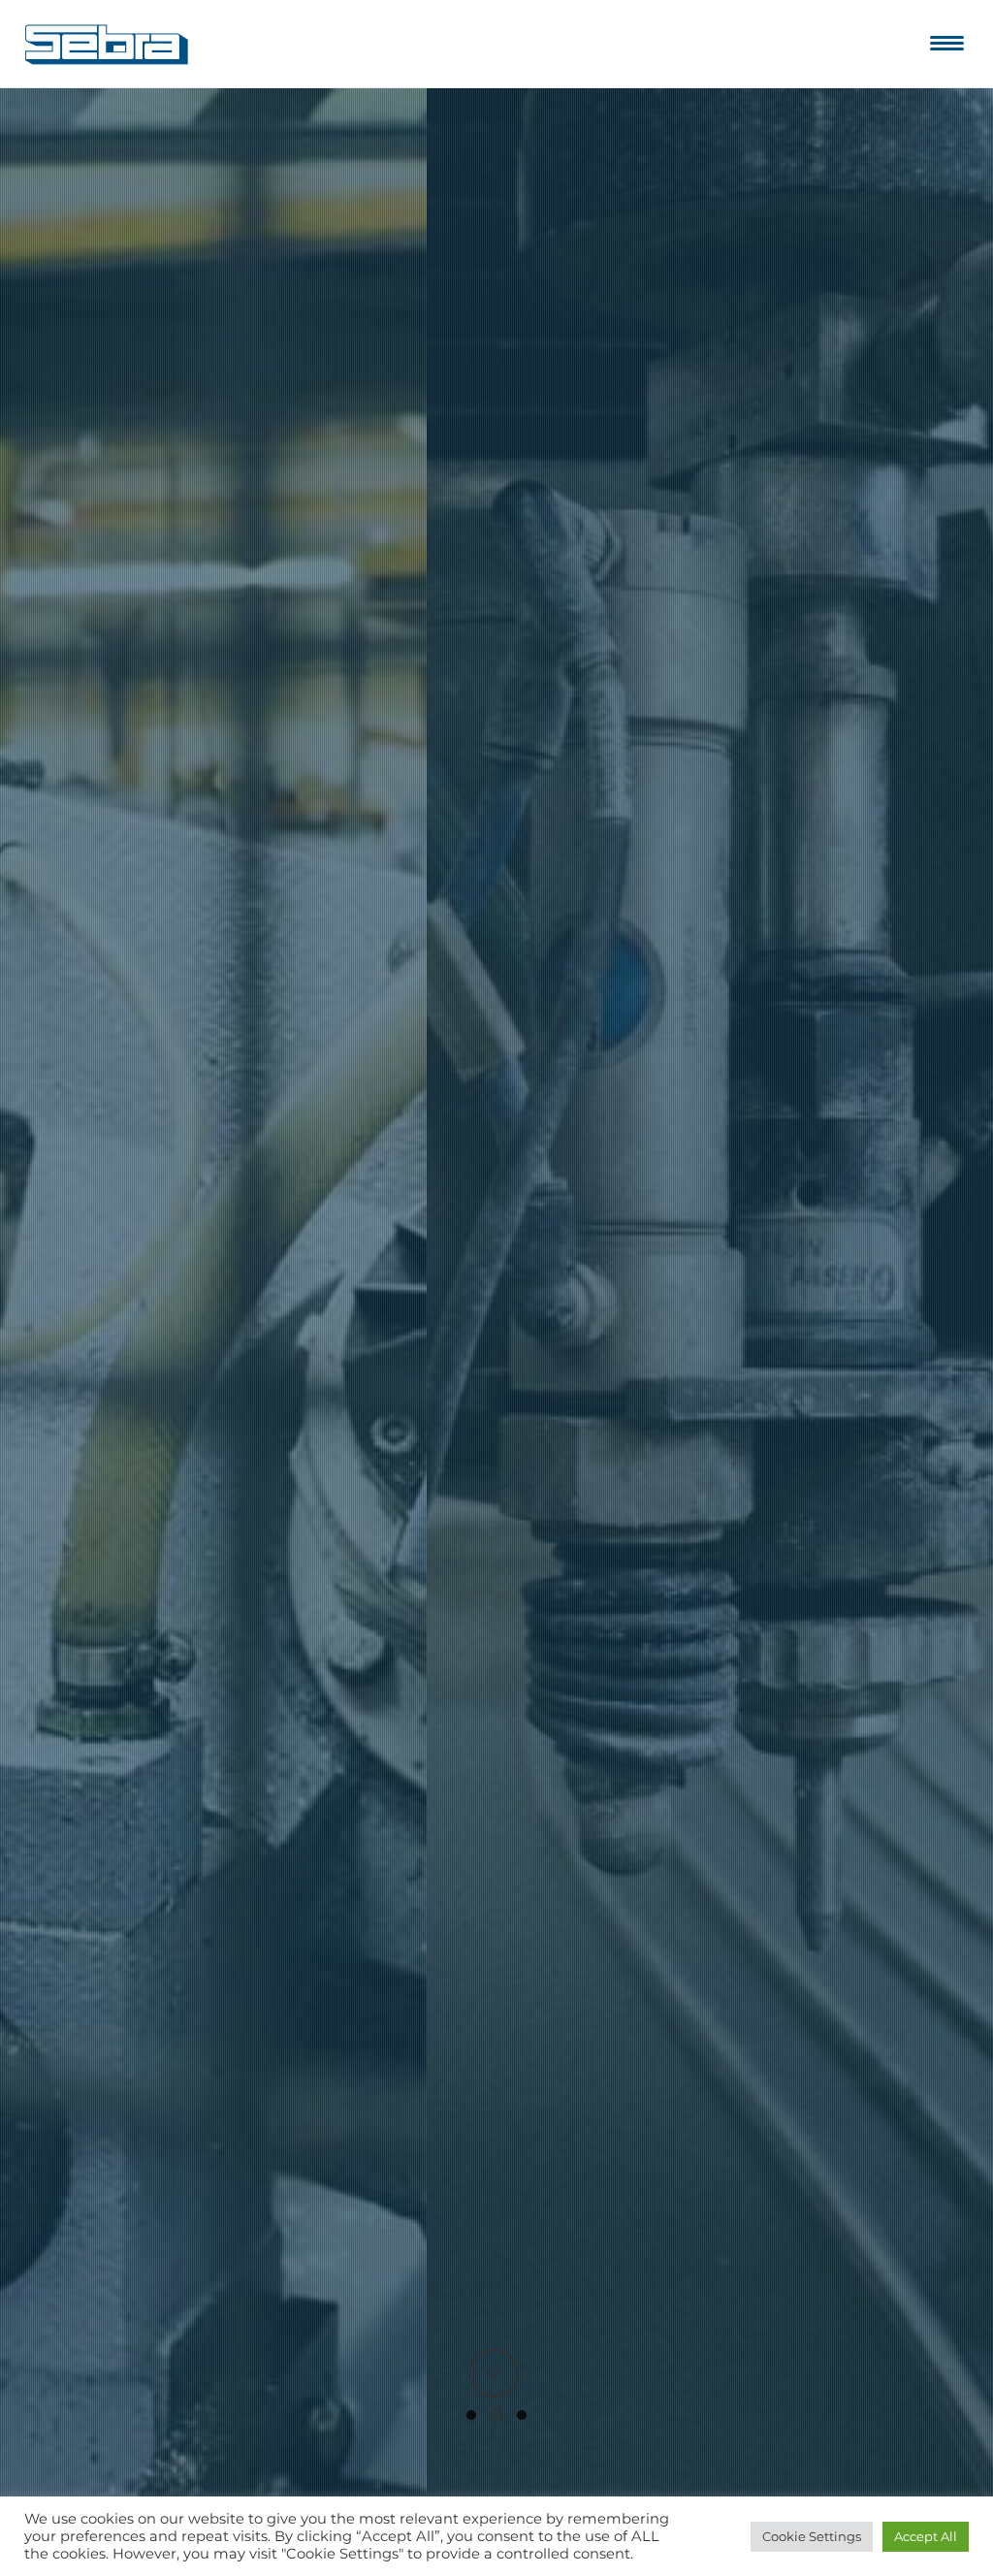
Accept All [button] (926, 2536)
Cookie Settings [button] (812, 2536)
